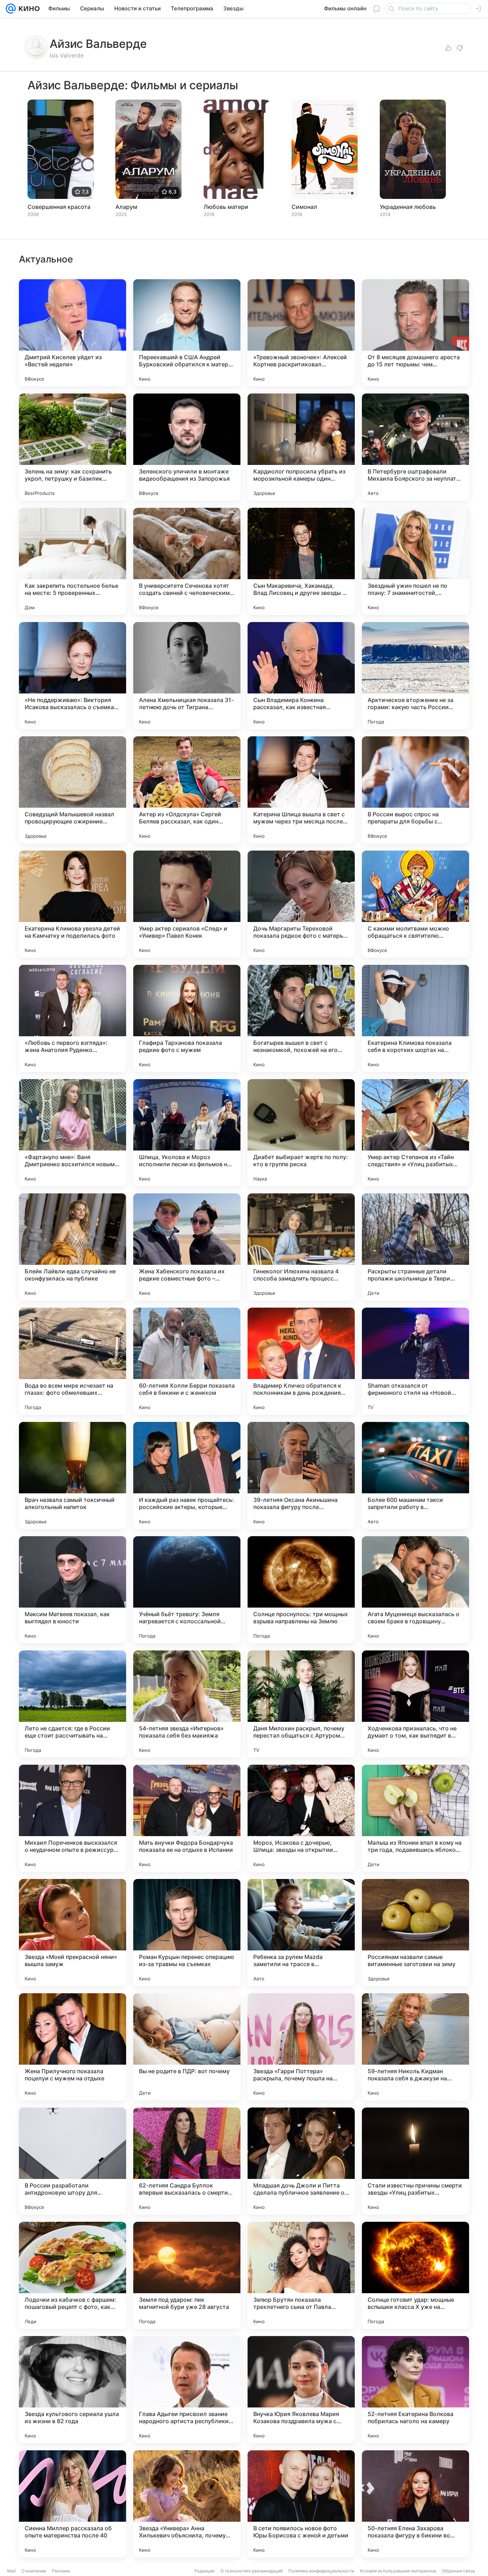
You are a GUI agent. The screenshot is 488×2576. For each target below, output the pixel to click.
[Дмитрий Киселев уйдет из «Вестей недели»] (73, 333)
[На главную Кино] (28, 9)
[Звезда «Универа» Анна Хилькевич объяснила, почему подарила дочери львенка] (187, 2504)
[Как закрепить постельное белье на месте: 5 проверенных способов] (73, 561)
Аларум (126, 207)
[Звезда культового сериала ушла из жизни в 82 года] (73, 2390)
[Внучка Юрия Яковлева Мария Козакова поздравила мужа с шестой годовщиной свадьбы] (301, 2390)
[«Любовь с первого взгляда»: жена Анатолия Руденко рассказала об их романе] (73, 1018)
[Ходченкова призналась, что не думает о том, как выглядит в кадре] (415, 1704)
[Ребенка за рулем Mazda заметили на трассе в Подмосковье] (301, 1933)
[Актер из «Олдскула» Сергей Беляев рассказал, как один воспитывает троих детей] (187, 790)
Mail (11, 2571)
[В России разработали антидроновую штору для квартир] (73, 2161)
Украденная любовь (408, 207)
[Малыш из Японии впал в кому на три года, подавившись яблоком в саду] (415, 1818)
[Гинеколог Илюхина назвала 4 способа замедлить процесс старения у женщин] (301, 1247)
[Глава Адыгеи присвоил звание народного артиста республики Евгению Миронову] (187, 2390)
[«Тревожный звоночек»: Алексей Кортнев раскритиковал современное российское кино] (301, 333)
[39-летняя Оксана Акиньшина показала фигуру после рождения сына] (301, 1475)
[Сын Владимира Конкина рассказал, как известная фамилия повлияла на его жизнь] (301, 676)
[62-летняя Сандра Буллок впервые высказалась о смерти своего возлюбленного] (187, 2161)
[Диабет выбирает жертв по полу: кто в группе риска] (301, 1133)
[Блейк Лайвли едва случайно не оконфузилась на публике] (73, 1247)
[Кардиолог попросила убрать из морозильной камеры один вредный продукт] (301, 447)
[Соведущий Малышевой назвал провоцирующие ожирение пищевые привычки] (73, 790)
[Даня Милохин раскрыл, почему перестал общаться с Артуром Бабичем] (301, 1704)
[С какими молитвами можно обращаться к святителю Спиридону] (415, 904)
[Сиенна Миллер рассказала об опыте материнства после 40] (73, 2504)
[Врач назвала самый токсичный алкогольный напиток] (73, 1475)
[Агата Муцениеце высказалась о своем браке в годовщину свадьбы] (415, 1590)
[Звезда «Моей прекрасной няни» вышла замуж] (73, 1933)
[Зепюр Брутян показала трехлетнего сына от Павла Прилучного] (301, 2275)
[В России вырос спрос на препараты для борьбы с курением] (415, 790)
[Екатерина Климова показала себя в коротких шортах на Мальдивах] (415, 1018)
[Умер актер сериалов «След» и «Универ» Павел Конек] (187, 904)
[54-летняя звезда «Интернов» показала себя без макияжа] (187, 1704)
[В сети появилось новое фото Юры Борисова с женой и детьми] (301, 2504)
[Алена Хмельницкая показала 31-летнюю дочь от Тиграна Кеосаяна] (187, 676)
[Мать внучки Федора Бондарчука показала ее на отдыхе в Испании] (187, 1818)
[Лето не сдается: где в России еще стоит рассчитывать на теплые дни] (73, 1704)
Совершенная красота (59, 207)
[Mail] (11, 9)
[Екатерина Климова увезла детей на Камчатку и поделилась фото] (73, 904)
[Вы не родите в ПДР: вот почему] (187, 2047)
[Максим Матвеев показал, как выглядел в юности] (73, 1590)
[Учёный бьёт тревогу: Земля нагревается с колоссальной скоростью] (187, 1590)
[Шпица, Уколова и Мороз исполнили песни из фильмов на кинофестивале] (187, 1133)
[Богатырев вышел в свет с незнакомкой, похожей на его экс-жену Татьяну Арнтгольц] (301, 1018)
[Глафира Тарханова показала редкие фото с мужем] (187, 1018)
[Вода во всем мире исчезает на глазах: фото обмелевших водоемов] (73, 1361)
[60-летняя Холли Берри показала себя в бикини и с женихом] (187, 1361)
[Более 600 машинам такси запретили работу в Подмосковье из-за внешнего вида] (415, 1475)
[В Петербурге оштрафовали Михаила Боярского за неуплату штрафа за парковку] (415, 447)
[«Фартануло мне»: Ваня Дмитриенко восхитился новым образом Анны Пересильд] (73, 1133)
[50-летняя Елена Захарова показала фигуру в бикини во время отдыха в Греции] (415, 2504)
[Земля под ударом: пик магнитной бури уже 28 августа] (187, 2275)
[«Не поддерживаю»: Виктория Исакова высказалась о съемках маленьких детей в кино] (73, 676)
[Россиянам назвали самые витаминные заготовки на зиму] (415, 1933)
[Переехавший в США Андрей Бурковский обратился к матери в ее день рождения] (187, 333)
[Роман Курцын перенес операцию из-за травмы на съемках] (187, 1933)
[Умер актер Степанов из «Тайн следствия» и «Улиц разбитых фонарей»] (415, 1133)
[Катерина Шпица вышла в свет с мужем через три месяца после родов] (301, 790)
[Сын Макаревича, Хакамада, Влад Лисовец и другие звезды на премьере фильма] (301, 561)
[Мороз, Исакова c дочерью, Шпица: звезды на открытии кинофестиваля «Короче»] (301, 1818)
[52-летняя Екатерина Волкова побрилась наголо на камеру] (415, 2390)
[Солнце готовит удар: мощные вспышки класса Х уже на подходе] (415, 2275)
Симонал (304, 207)
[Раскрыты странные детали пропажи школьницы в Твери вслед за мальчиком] (415, 1247)
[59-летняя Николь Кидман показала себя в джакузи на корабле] (415, 2047)
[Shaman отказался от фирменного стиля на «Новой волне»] (415, 1361)
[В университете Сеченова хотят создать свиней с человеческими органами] (187, 561)
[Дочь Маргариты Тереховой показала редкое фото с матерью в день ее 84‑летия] (301, 904)
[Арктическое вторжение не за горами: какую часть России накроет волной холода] (415, 676)
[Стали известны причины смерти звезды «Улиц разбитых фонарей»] (415, 2161)
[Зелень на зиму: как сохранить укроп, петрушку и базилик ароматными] (73, 447)
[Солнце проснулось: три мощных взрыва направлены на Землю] (301, 1590)
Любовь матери (226, 207)
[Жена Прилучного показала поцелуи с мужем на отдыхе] (73, 2047)
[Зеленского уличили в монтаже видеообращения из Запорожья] (187, 447)
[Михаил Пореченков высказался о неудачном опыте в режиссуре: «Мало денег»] (73, 1818)
